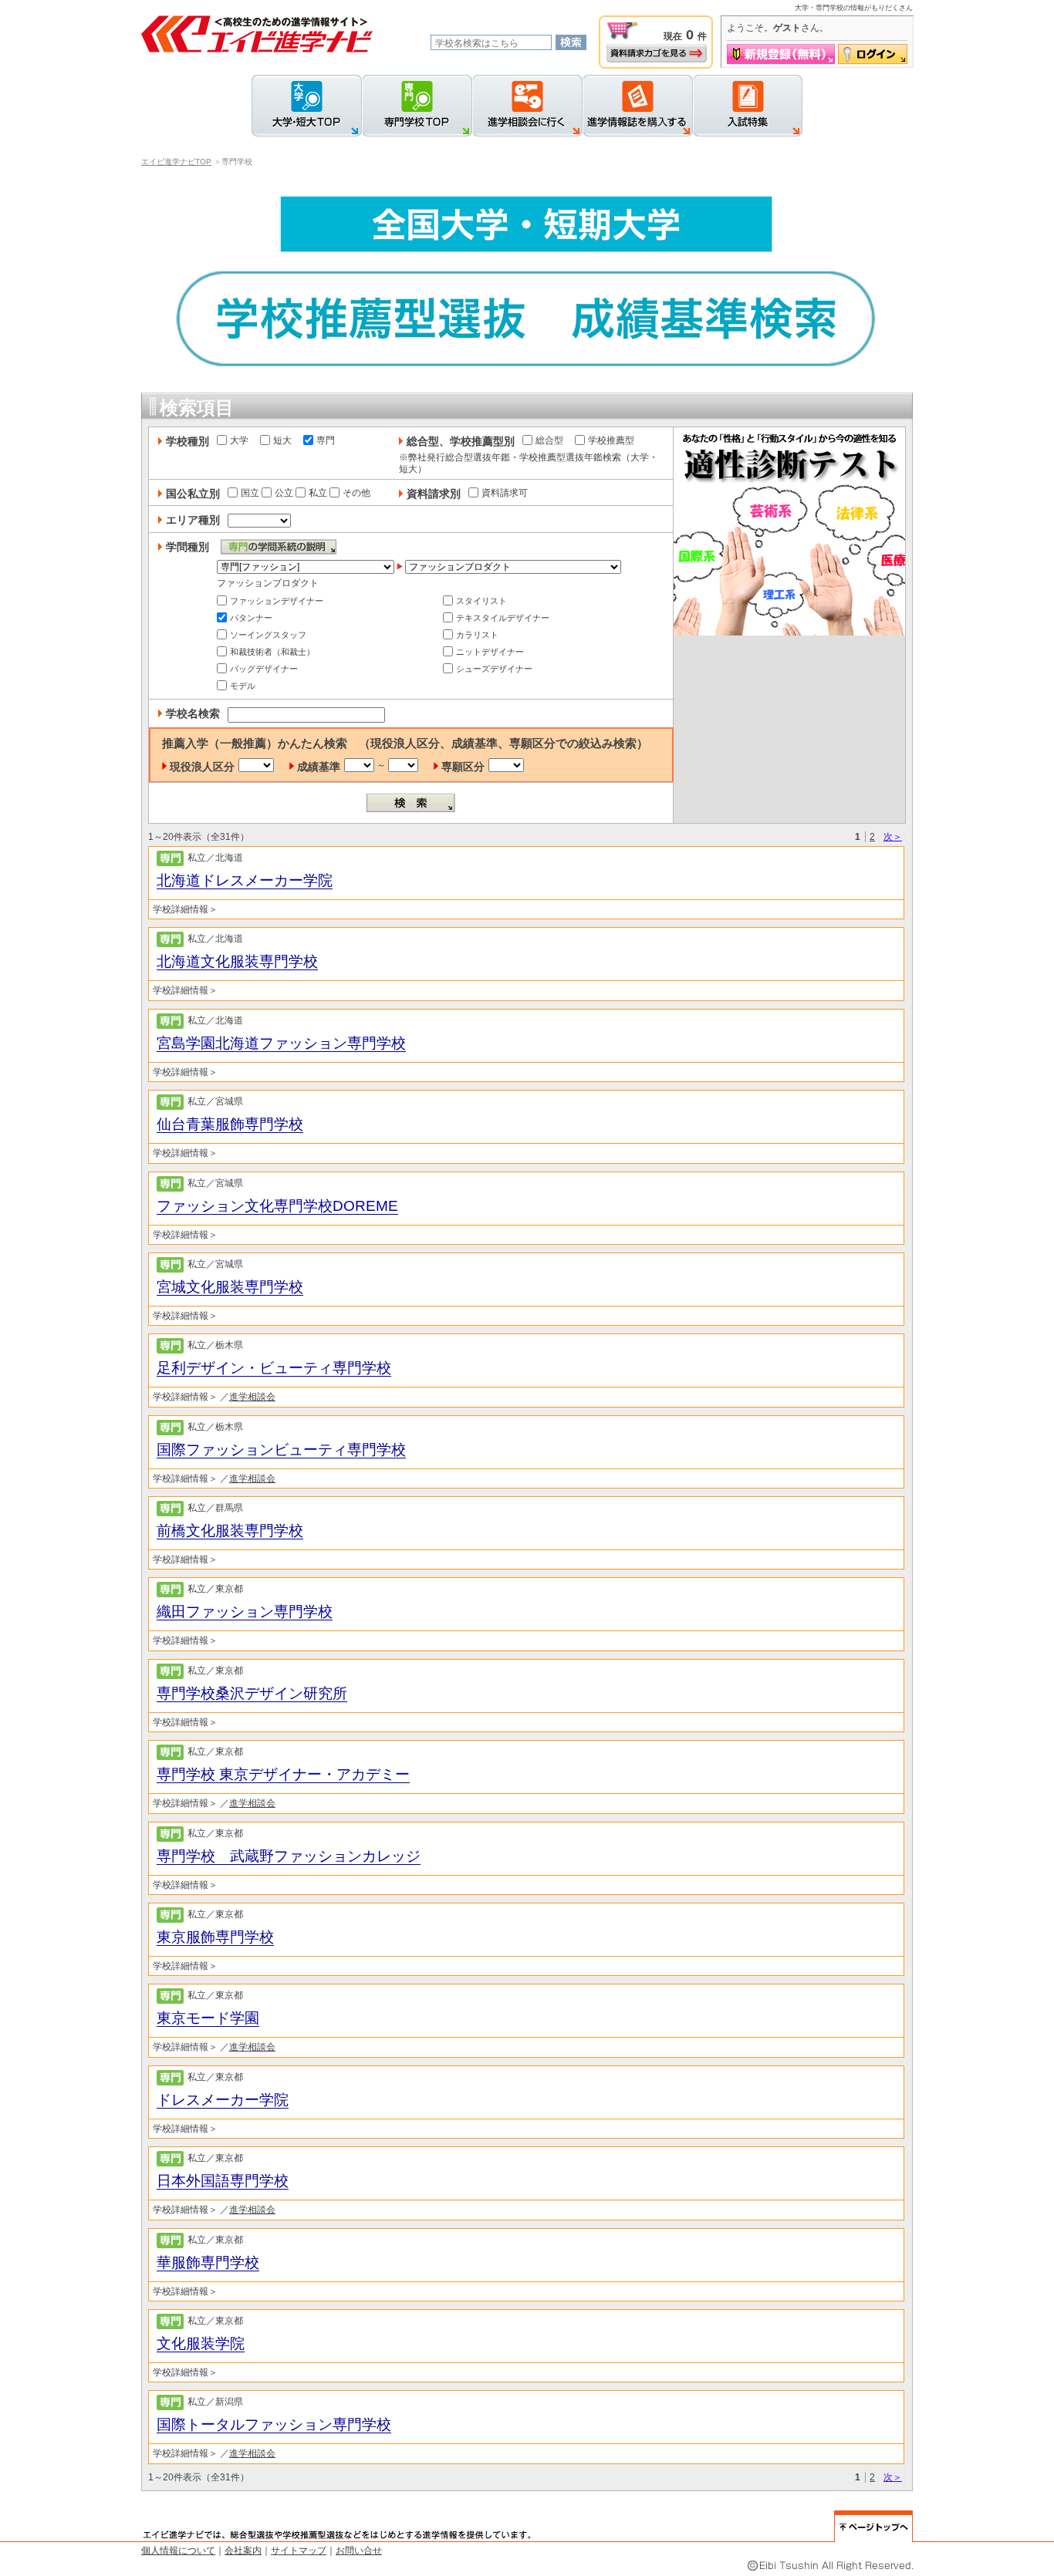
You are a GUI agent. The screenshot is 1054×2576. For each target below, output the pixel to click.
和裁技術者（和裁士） (272, 652)
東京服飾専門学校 (215, 1937)
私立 (318, 493)
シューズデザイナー (494, 669)
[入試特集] (748, 106)
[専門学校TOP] (417, 106)
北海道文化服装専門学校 (237, 961)
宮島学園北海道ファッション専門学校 (281, 1043)
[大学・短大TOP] (307, 106)
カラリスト (477, 635)
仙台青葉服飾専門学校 (230, 1124)
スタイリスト (481, 601)
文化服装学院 (201, 2343)
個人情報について (178, 2551)
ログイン (873, 54)
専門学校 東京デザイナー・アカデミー (283, 1774)
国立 (250, 493)
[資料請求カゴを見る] (657, 53)
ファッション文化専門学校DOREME (277, 1206)
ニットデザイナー (490, 652)
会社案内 (243, 2551)
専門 (326, 440)
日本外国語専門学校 (223, 2181)
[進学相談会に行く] (527, 106)
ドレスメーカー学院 (223, 2100)
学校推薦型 (611, 440)
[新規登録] (781, 54)
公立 (284, 493)
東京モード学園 (208, 2018)
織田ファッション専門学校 (245, 1612)
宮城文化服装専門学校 (230, 1287)
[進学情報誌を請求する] (638, 106)
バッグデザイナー (264, 669)
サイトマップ (299, 2551)
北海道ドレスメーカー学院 (245, 880)
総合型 (549, 440)
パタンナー (251, 618)
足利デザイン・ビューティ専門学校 (274, 1368)
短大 (282, 440)
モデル (243, 686)
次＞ (893, 837)
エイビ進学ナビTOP (176, 162)
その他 (356, 493)
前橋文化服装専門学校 (230, 1531)
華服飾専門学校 (208, 2262)
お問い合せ (359, 2551)
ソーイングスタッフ (268, 635)
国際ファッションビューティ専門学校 (281, 1450)
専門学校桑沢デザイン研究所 (252, 1693)
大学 (239, 440)
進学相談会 (252, 1397)
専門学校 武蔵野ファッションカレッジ (289, 1856)
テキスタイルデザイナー (503, 618)
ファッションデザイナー (277, 601)
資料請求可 (505, 493)
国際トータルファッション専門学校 (274, 2424)
